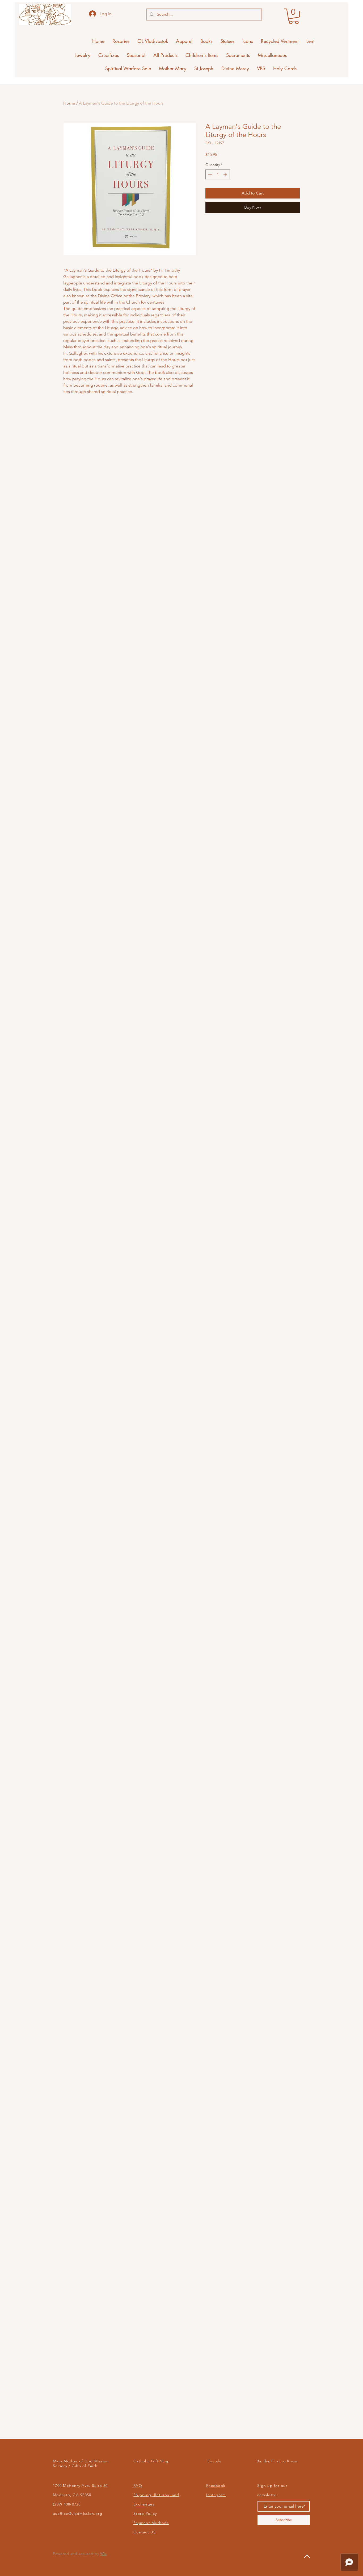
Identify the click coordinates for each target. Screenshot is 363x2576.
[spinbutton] (218, 174)
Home (69, 103)
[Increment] (226, 174)
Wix (104, 2554)
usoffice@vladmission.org (78, 2513)
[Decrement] (210, 174)
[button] (294, 16)
